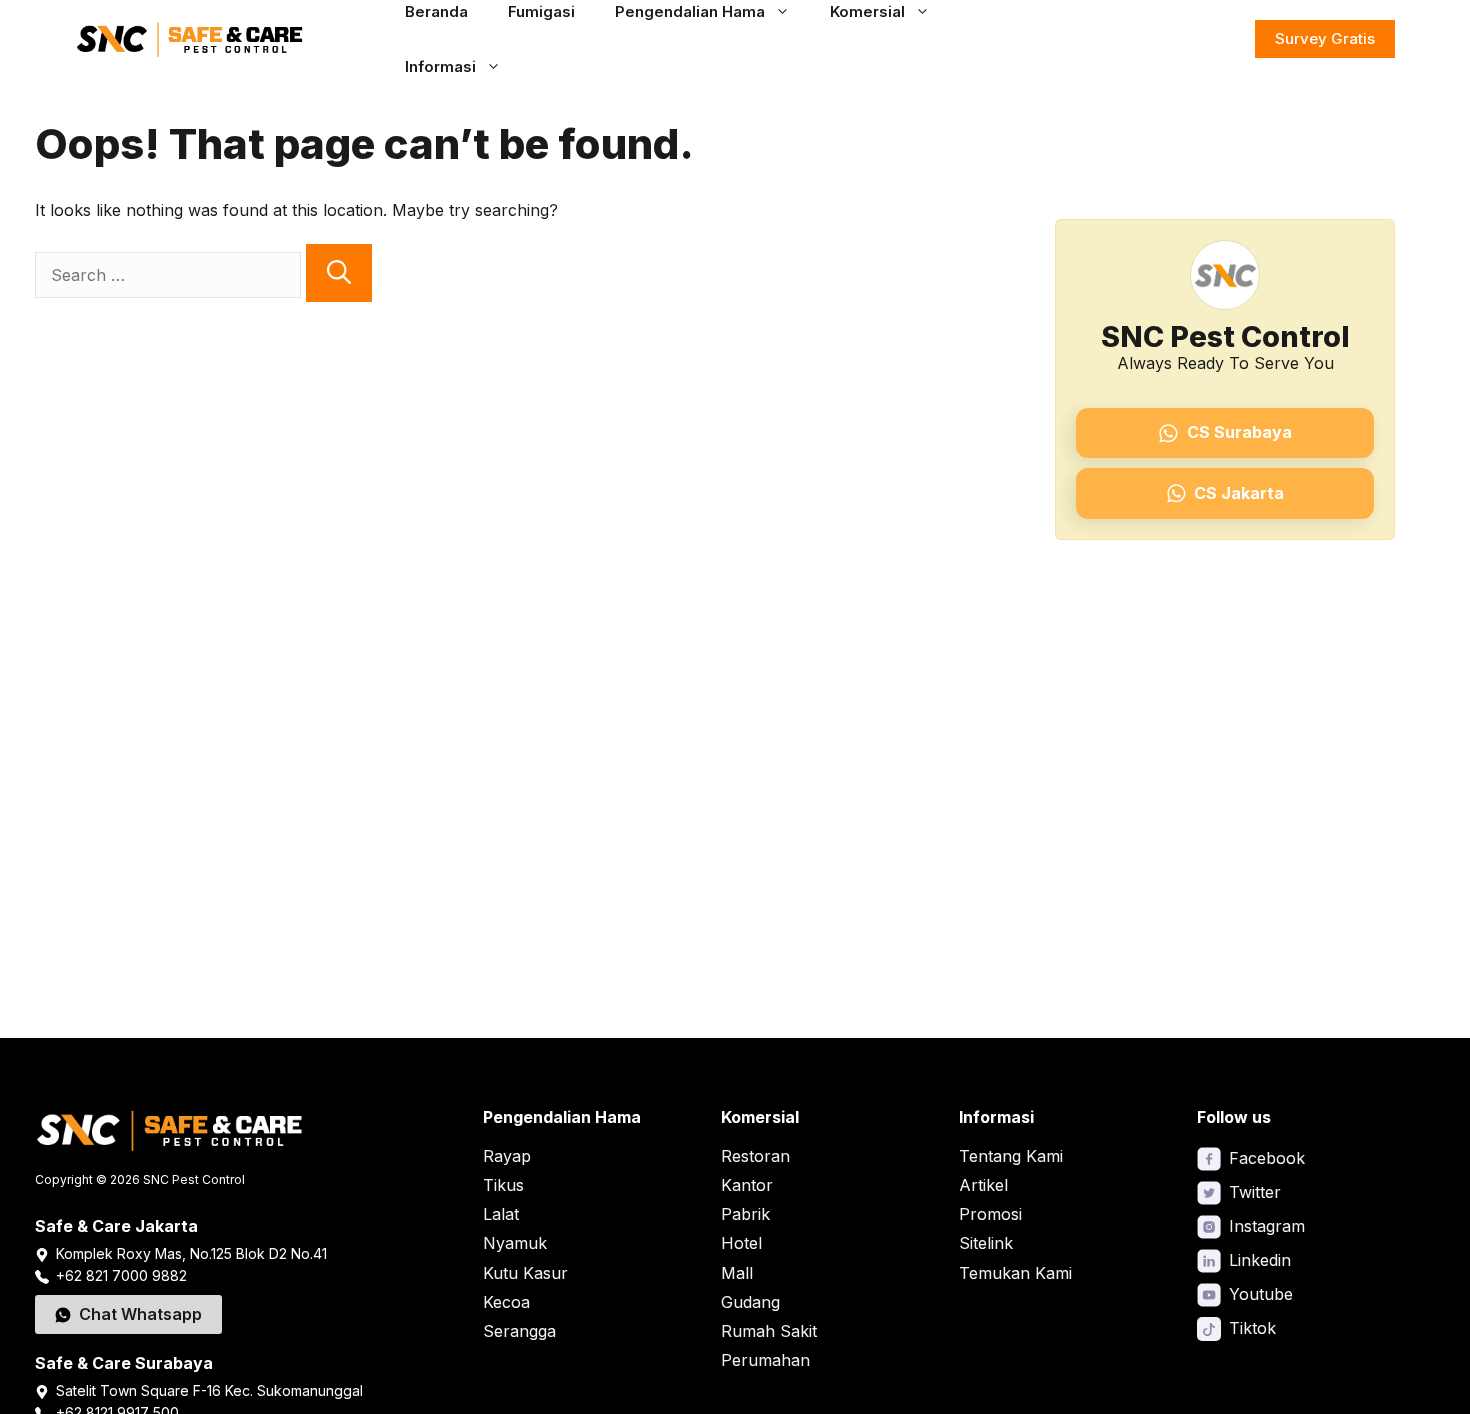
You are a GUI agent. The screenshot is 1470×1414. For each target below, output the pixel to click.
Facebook (1267, 1158)
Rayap (507, 1156)
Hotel (741, 1243)
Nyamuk (515, 1243)
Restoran (755, 1156)
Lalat (501, 1214)
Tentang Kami (1011, 1156)
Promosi (990, 1214)
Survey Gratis (1325, 38)
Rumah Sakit (769, 1331)
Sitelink (986, 1243)
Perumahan (765, 1360)
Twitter (1255, 1192)
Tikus (503, 1185)
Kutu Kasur (525, 1273)
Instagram (1267, 1226)
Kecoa (506, 1302)
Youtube (1261, 1294)
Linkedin (1260, 1260)
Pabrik (745, 1214)
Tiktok (1252, 1328)
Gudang (750, 1302)
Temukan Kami (1015, 1273)
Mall (737, 1273)
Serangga (519, 1331)
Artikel (983, 1185)
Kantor (747, 1185)
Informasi (440, 66)
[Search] (339, 273)
